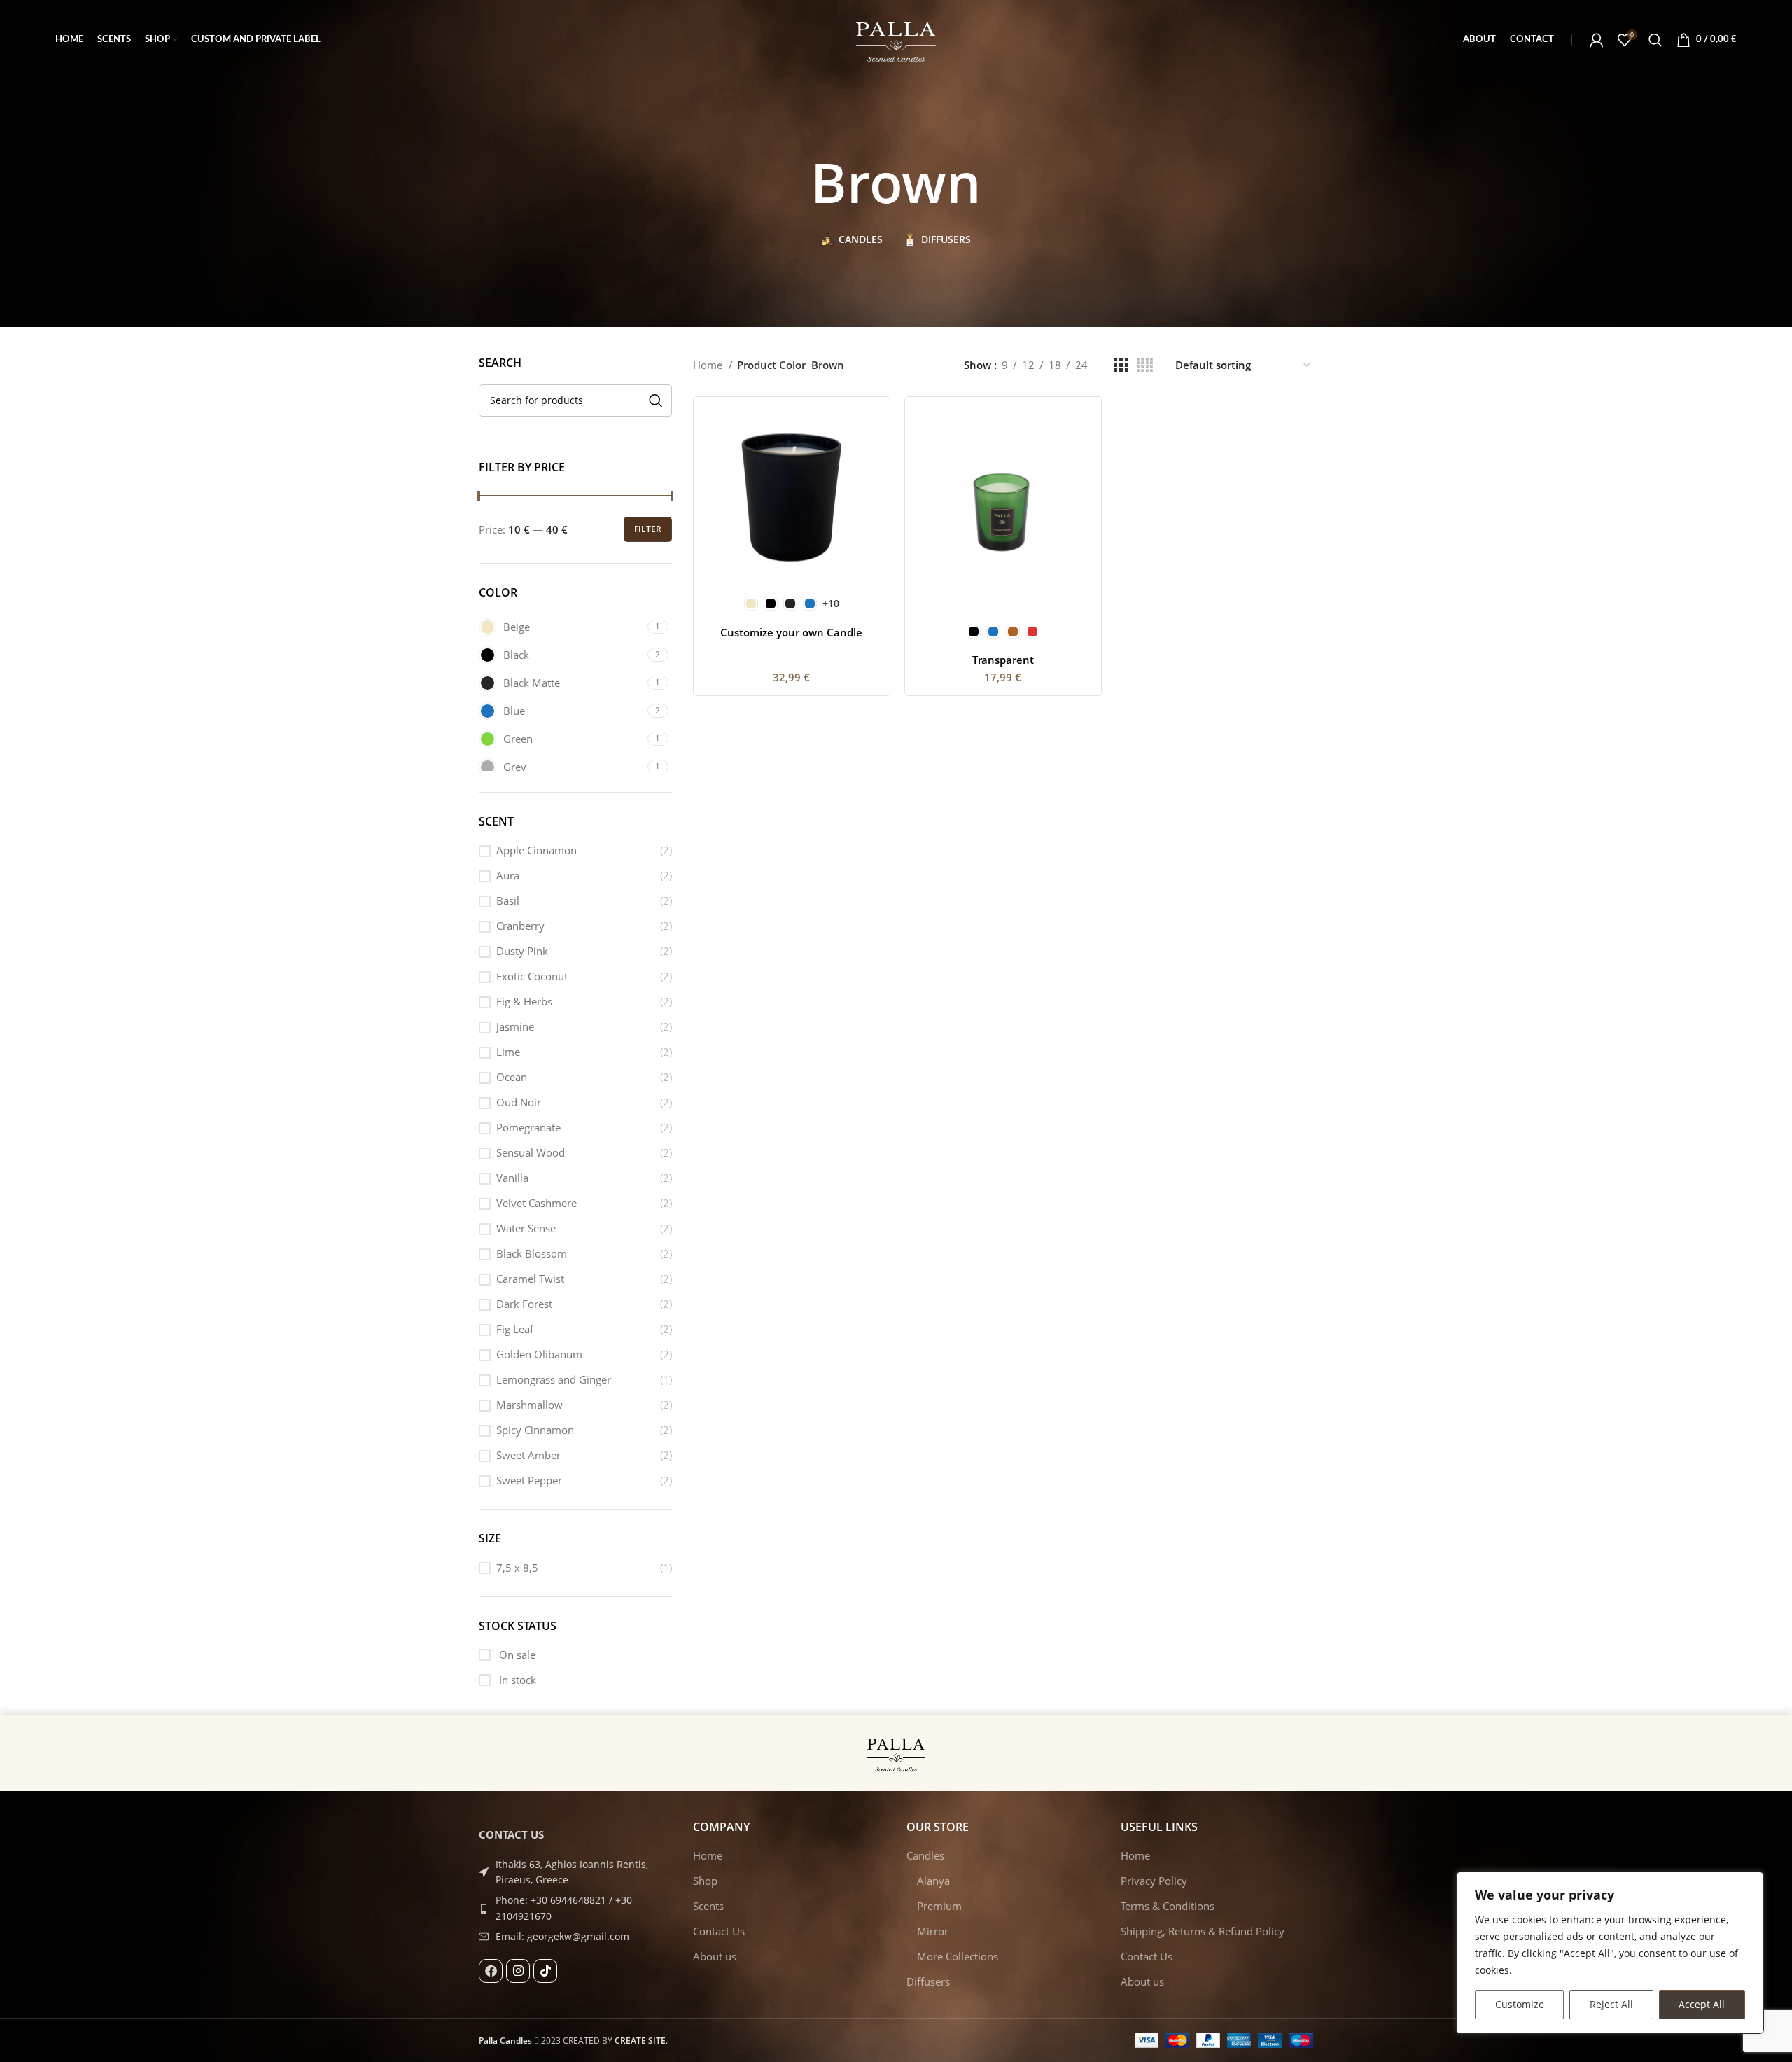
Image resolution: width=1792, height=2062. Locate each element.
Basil (508, 900)
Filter (648, 529)
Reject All (1611, 2004)
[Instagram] (518, 1971)
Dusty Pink (522, 951)
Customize (1520, 2004)
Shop (705, 1881)
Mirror (933, 1931)
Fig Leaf (515, 1329)
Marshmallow (530, 1405)
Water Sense (526, 1228)
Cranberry (520, 926)
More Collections (958, 1956)
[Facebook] (491, 1971)
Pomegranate (528, 1127)
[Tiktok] (545, 1971)
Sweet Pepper (529, 1480)
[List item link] (575, 1908)
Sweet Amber (528, 1455)
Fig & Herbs (524, 1001)
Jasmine (515, 1026)
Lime (508, 1052)
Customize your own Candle (791, 632)
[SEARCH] (656, 400)
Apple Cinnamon (537, 850)
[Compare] (869, 430)
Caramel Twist (530, 1279)
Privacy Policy (1154, 1881)
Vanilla (512, 1178)
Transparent (1003, 660)
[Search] (1655, 40)
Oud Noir (519, 1102)
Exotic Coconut (532, 976)
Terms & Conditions (1168, 1906)
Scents (708, 1906)
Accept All (1702, 2004)
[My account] (1597, 40)
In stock (516, 1680)
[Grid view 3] (1121, 365)
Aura (508, 875)
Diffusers (928, 1981)
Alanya (933, 1881)
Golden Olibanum (539, 1354)
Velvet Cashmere (537, 1203)
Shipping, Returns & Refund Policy (1203, 1931)
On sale (516, 1655)
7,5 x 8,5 (517, 1568)
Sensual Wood (531, 1152)
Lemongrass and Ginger (554, 1379)
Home (709, 365)
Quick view (869, 462)
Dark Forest (524, 1304)
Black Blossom (532, 1253)
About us (715, 1956)
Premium (939, 1906)
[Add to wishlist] (869, 493)
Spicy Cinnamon (535, 1430)
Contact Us (719, 1931)
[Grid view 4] (1145, 365)
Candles (925, 1855)
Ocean (512, 1077)
